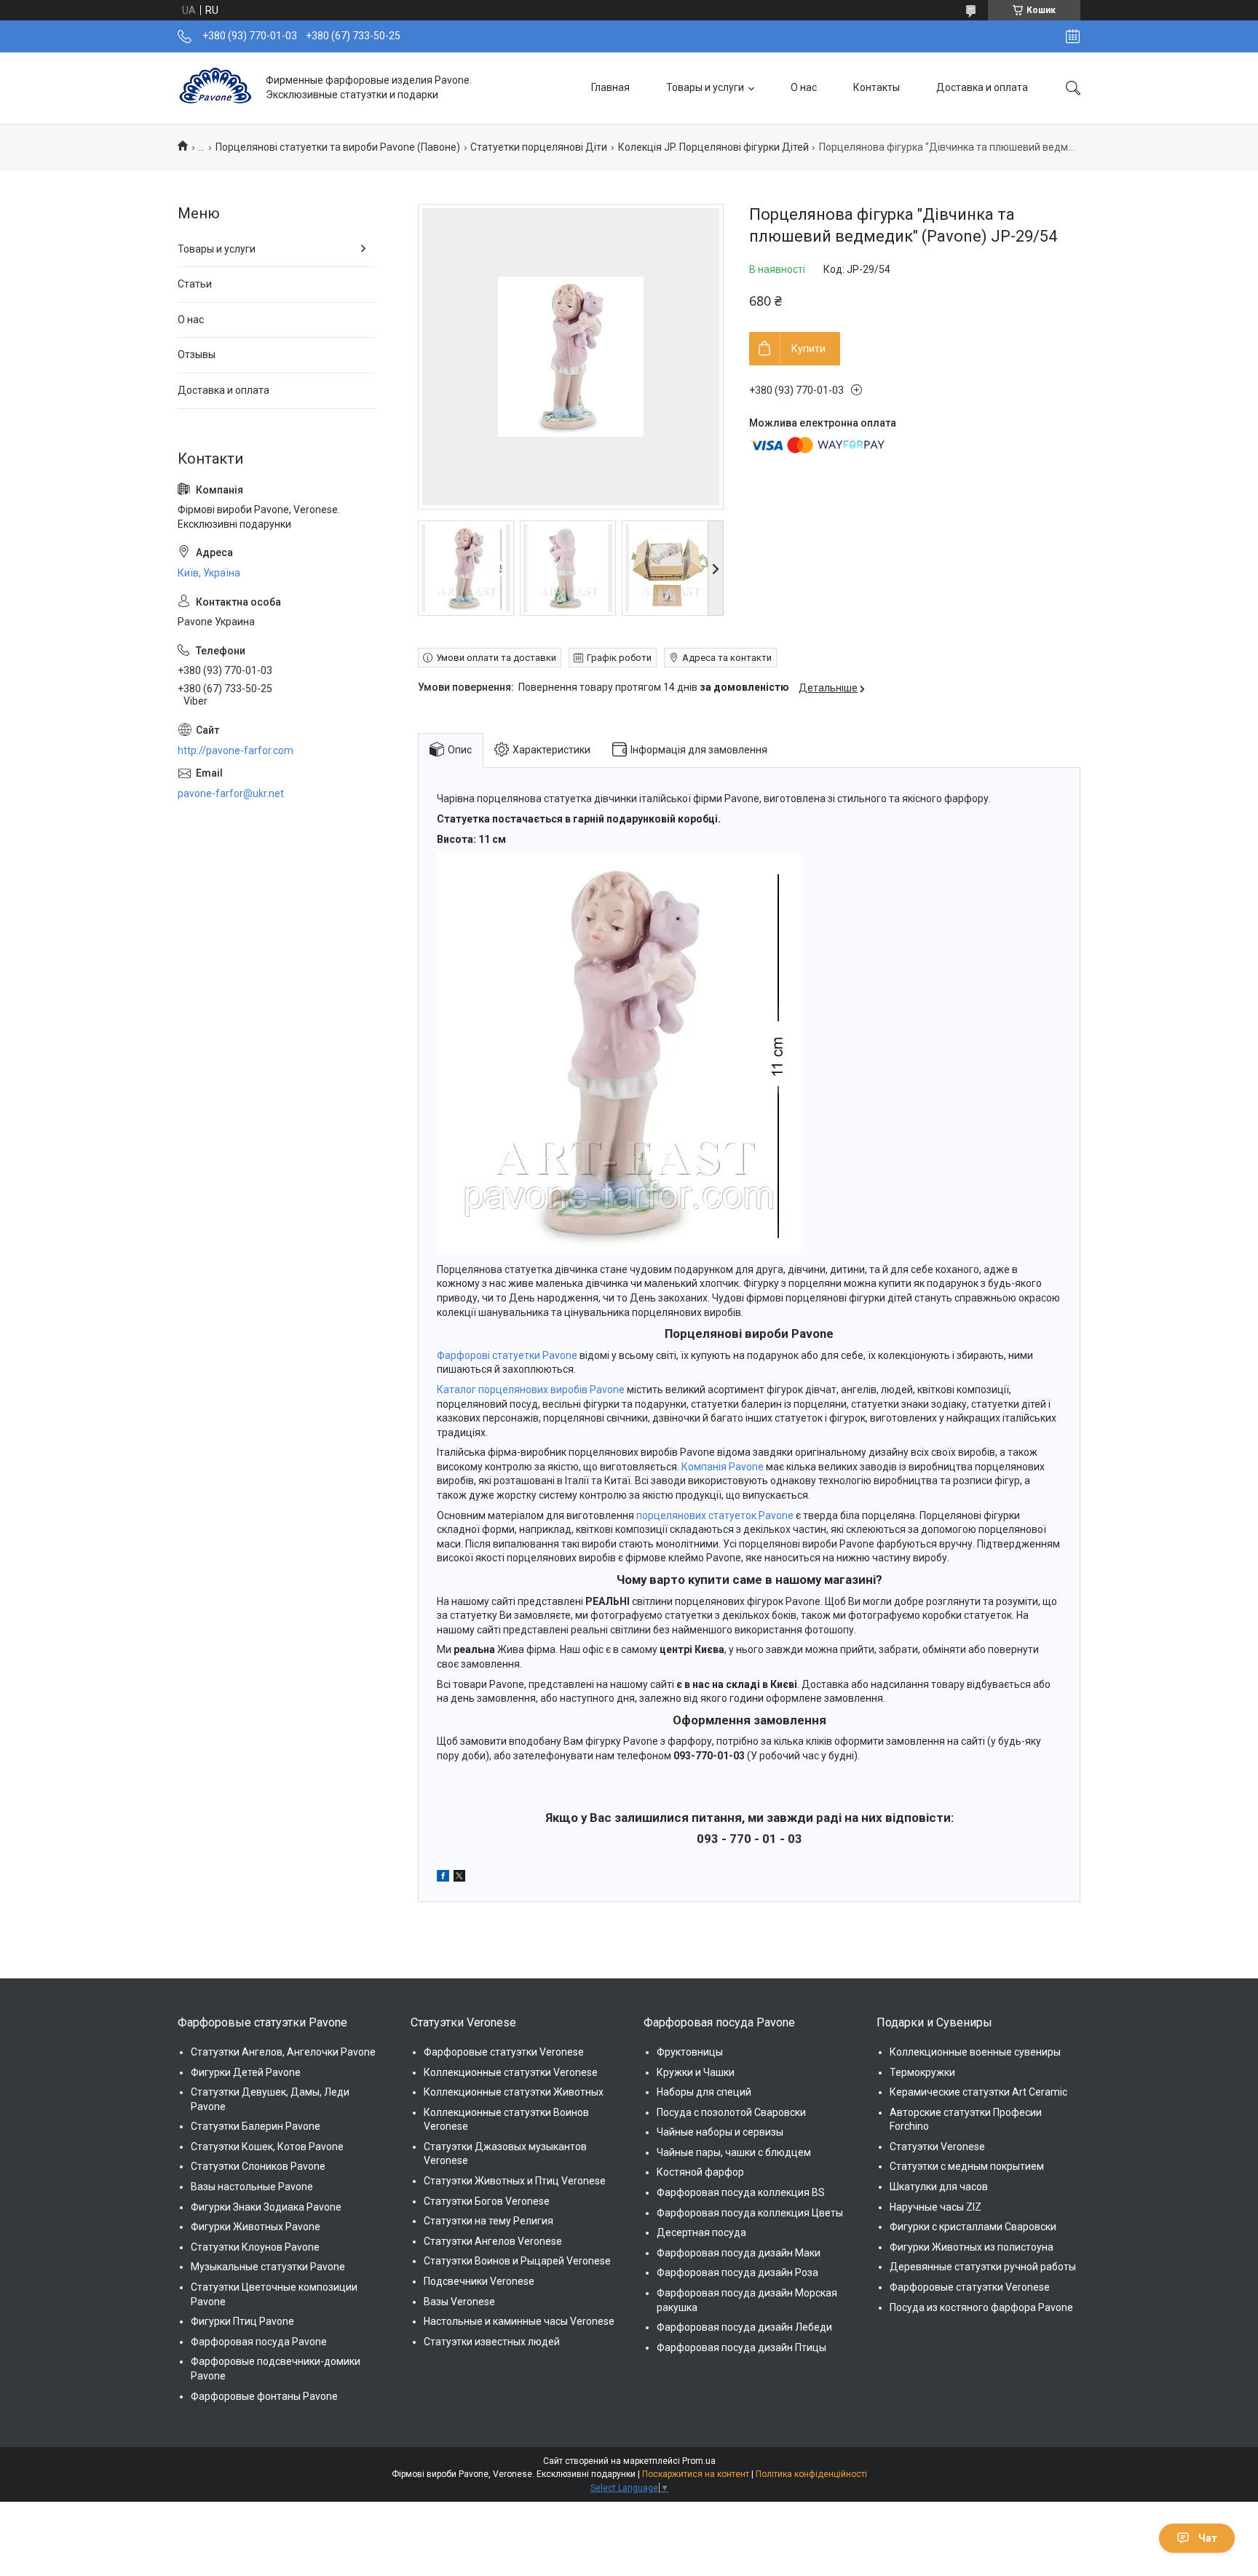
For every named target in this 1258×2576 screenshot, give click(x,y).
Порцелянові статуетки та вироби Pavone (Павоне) (338, 147)
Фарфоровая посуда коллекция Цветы (750, 2213)
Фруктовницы (690, 2052)
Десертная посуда (701, 2232)
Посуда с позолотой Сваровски (731, 2112)
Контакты (877, 87)
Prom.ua (699, 2461)
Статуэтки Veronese (937, 2147)
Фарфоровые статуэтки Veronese (504, 2052)
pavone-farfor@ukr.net (231, 793)
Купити (808, 349)
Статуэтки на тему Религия (488, 2221)
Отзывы (197, 354)
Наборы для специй (704, 2092)
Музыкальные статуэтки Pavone (268, 2267)
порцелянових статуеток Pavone (715, 1515)
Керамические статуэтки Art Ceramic (978, 2092)
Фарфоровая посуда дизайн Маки (739, 2253)
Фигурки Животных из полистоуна (972, 2247)
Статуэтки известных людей (492, 2342)
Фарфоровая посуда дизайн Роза (737, 2272)
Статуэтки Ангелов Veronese (493, 2241)
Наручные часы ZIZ (935, 2207)
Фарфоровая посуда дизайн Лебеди (744, 2327)
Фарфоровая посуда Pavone (259, 2342)
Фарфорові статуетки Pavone (507, 1355)
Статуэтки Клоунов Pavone (255, 2247)
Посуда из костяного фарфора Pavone (981, 2307)
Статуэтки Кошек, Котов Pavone (267, 2147)
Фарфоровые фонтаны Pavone (264, 2396)
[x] (459, 1878)
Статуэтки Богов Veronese (487, 2201)
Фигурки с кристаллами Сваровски (973, 2227)
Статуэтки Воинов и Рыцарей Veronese (517, 2261)
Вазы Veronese (459, 2302)
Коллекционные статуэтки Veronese (511, 2072)
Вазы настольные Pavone (252, 2187)
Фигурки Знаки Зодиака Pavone (266, 2207)
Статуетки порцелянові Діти (539, 147)
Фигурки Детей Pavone (246, 2072)
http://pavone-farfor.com (236, 750)
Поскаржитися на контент (696, 2474)
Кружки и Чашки (696, 2072)
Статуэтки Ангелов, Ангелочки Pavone (283, 2052)
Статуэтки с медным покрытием (967, 2166)
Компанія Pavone (723, 1467)
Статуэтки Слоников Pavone (258, 2166)
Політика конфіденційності (811, 2474)
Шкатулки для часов (939, 2187)
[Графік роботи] (1073, 36)
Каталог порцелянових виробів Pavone (531, 1390)
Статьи (195, 284)
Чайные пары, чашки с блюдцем (734, 2152)
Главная (610, 87)
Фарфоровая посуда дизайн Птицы (741, 2347)
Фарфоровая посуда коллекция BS (741, 2192)
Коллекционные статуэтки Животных (514, 2092)
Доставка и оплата (982, 87)
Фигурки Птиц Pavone (242, 2321)
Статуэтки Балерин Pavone (256, 2126)
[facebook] (443, 1878)
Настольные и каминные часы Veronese (519, 2321)
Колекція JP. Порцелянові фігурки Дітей (713, 147)
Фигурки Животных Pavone (256, 2227)
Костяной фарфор (700, 2172)
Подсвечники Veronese (479, 2281)
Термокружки (922, 2072)
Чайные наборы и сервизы (720, 2132)
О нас (804, 87)
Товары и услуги (705, 87)
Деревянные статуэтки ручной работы (983, 2267)
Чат (1208, 2538)
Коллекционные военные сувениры (975, 2052)
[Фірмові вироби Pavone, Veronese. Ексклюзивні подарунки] (216, 88)
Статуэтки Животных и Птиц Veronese (515, 2181)
